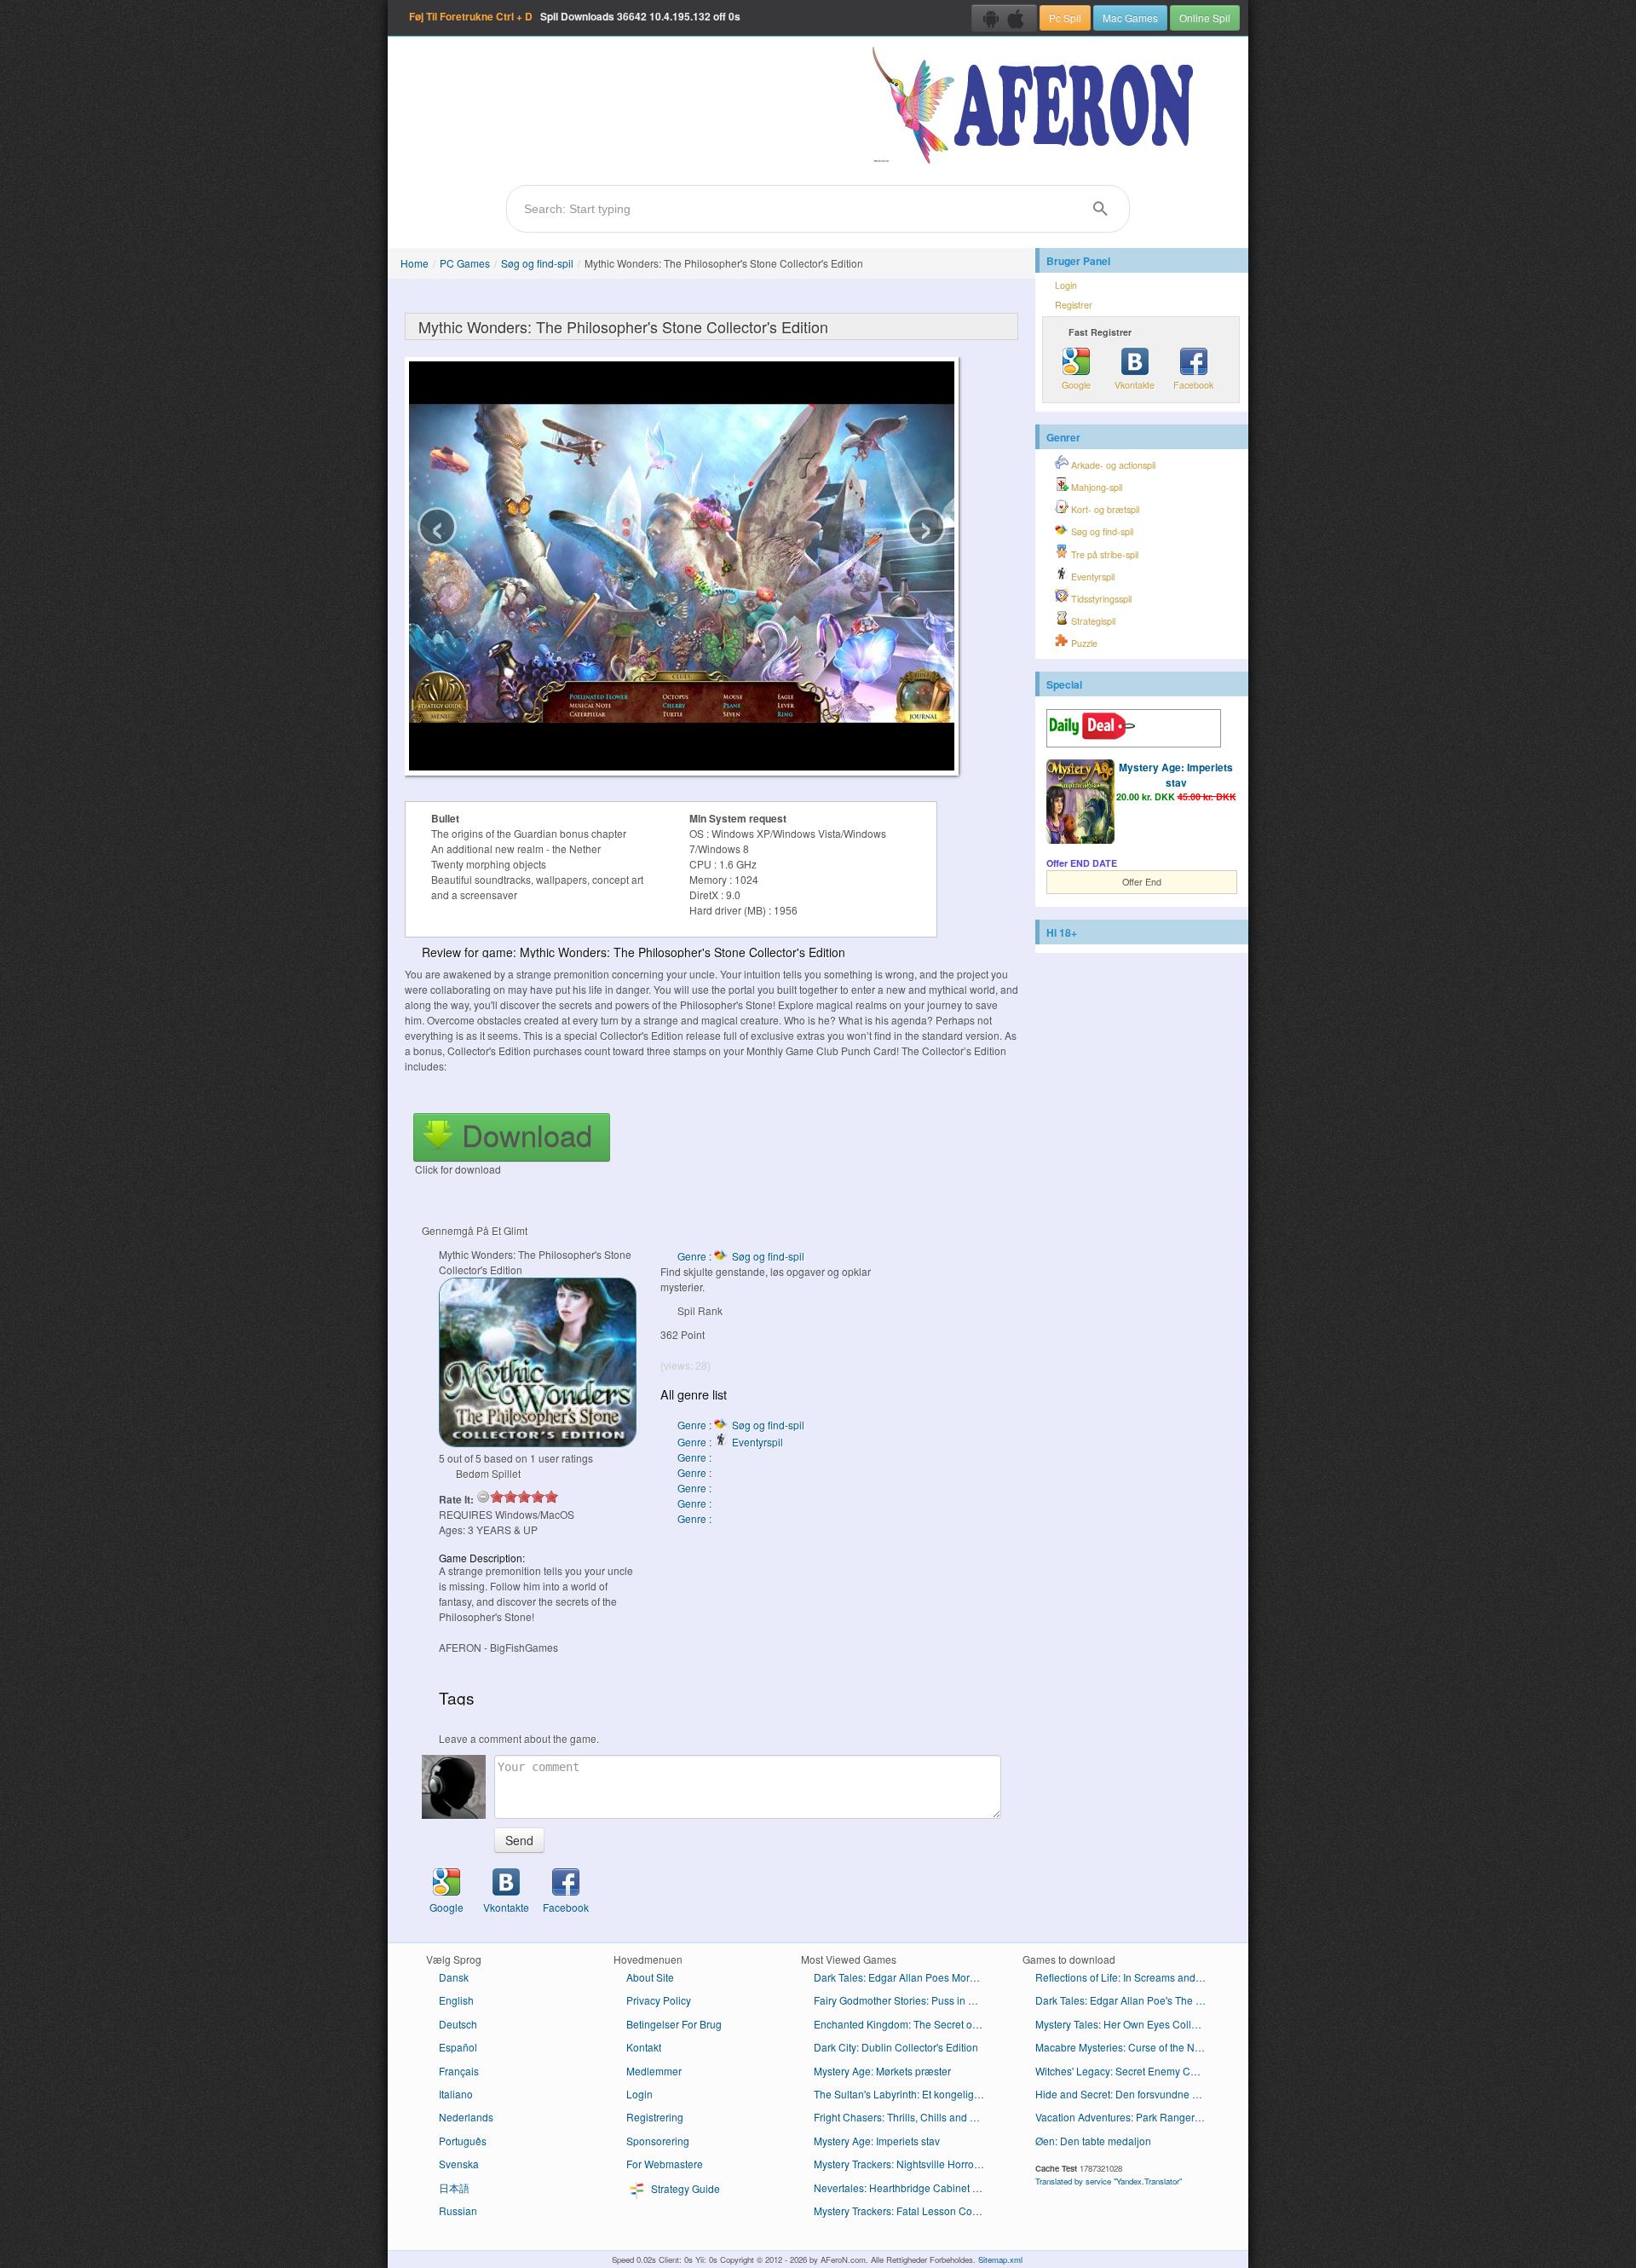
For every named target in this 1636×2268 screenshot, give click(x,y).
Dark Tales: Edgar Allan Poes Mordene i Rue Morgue (905, 1977)
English (456, 2000)
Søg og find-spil (537, 263)
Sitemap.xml (1000, 2259)
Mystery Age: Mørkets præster (882, 2071)
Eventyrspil (1092, 577)
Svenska (459, 2164)
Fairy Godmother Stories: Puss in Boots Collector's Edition (905, 2000)
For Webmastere (665, 2164)
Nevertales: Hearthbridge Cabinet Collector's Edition (905, 2187)
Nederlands (466, 2117)
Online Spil (1205, 17)
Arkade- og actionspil (1112, 465)
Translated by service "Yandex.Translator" (1109, 2181)
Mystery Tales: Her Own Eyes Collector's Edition (1127, 2024)
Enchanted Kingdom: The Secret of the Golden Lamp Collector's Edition (905, 2024)
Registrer (1074, 305)
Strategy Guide (684, 2188)
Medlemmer (654, 2071)
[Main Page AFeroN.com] (1037, 107)
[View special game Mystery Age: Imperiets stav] (1080, 804)
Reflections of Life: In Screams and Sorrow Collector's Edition (1127, 1977)
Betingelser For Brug (674, 2024)
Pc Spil (1065, 17)
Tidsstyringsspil (1100, 599)
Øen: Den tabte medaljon (1093, 2141)
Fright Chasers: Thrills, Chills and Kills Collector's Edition (905, 2117)
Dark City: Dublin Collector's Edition (896, 2047)
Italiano (456, 2094)
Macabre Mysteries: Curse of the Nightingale (1127, 2047)
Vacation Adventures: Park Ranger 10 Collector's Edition (1127, 2117)
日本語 (454, 2187)
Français (459, 2071)
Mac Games (1130, 17)
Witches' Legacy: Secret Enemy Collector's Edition (1127, 2071)
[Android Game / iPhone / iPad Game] (1004, 18)
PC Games (465, 263)
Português (463, 2141)
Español (458, 2047)
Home (415, 263)
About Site (650, 1977)
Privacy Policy (659, 2000)
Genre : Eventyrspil (730, 1442)
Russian (458, 2210)
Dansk (454, 1977)
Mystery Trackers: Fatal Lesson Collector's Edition (905, 2210)
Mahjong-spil (1095, 487)
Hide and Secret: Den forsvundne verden (1127, 2094)
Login (1066, 285)
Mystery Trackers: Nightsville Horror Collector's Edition (905, 2164)
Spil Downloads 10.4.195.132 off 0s (575, 16)
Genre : (696, 1457)
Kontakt (644, 2047)
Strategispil (1092, 621)
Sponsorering (658, 2141)
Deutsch (458, 2024)
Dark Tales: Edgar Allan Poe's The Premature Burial (1127, 2000)
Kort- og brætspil (1104, 509)
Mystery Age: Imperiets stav (1176, 775)
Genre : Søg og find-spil (741, 1256)
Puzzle (1083, 643)
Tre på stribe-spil (1103, 554)
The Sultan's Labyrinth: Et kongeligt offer (905, 2094)
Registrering (655, 2117)
